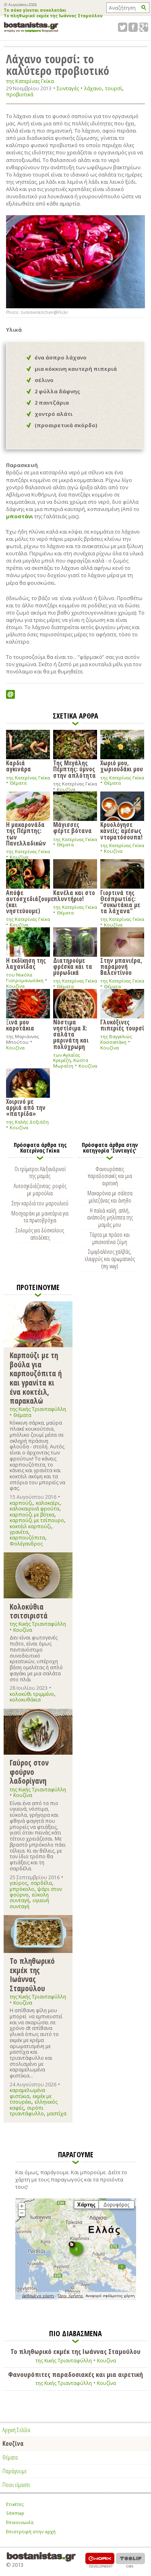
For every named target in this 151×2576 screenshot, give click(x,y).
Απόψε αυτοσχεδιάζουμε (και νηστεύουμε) (28, 901)
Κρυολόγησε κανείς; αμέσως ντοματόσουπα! (121, 830)
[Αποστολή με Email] (10, 694)
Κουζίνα (66, 789)
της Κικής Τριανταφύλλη (38, 1409)
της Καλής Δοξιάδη (27, 1122)
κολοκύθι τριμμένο (32, 1694)
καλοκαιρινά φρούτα (34, 1509)
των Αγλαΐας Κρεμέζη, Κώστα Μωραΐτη (71, 1060)
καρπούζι (21, 1503)
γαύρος (19, 1883)
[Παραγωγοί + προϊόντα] (76, 2298)
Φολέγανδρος (26, 1544)
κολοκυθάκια (25, 1700)
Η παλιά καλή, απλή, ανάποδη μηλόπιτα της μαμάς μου (110, 1217)
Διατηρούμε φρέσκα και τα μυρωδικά (73, 966)
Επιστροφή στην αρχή (31, 2531)
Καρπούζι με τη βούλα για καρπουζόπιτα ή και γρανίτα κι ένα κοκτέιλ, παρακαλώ (36, 1378)
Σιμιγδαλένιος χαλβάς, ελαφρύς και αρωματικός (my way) (110, 1259)
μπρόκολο (22, 1889)
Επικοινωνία (20, 2522)
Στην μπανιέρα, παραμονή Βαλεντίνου (121, 966)
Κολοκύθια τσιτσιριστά (29, 1611)
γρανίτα (19, 1532)
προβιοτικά (20, 95)
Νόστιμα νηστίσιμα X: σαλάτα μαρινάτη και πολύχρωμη (71, 1034)
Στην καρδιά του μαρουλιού (40, 1203)
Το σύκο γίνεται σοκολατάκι (35, 10)
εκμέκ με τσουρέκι (31, 2099)
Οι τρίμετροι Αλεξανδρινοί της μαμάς (40, 1172)
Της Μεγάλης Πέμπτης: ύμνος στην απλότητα (74, 769)
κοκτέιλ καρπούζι (30, 1526)
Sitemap (15, 2513)
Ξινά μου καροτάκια (20, 1025)
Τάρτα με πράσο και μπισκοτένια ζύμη (110, 1238)
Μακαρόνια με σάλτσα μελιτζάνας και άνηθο (110, 1197)
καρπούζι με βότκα (32, 1515)
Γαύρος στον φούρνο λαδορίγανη (29, 1772)
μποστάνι (20, 516)
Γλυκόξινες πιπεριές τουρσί (122, 1025)
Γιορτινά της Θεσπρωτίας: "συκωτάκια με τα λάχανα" (120, 901)
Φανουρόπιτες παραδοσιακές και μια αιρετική (110, 1176)
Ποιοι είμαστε (16, 2485)
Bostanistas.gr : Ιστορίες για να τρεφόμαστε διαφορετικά (31, 27)
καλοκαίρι (48, 1503)
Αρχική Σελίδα (16, 2430)
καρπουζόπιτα (27, 1538)
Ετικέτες (15, 2504)
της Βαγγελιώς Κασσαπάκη (116, 1039)
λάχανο (93, 88)
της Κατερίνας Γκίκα (30, 81)
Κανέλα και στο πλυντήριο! (74, 895)
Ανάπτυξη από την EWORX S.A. (100, 2560)
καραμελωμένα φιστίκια (27, 2093)
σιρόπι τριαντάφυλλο (27, 2111)
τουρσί (114, 88)
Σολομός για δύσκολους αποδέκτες (40, 1234)
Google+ (144, 27)
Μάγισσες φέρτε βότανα (72, 827)
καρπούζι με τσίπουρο (37, 1520)
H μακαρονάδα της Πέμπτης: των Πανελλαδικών (26, 833)
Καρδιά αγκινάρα (19, 766)
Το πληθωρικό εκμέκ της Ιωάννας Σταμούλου (53, 16)
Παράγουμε (14, 2471)
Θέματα (18, 783)
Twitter (123, 27)
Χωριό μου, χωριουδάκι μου (122, 766)
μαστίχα (57, 2114)
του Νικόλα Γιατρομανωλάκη (25, 977)
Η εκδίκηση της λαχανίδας (26, 963)
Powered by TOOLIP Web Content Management (130, 2560)
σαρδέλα (41, 1883)
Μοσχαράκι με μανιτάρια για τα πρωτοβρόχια (40, 1217)
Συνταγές (68, 88)
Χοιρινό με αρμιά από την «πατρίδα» (26, 1107)
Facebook (133, 27)
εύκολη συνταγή (29, 1898)
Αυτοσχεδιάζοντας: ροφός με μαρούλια (40, 1189)
